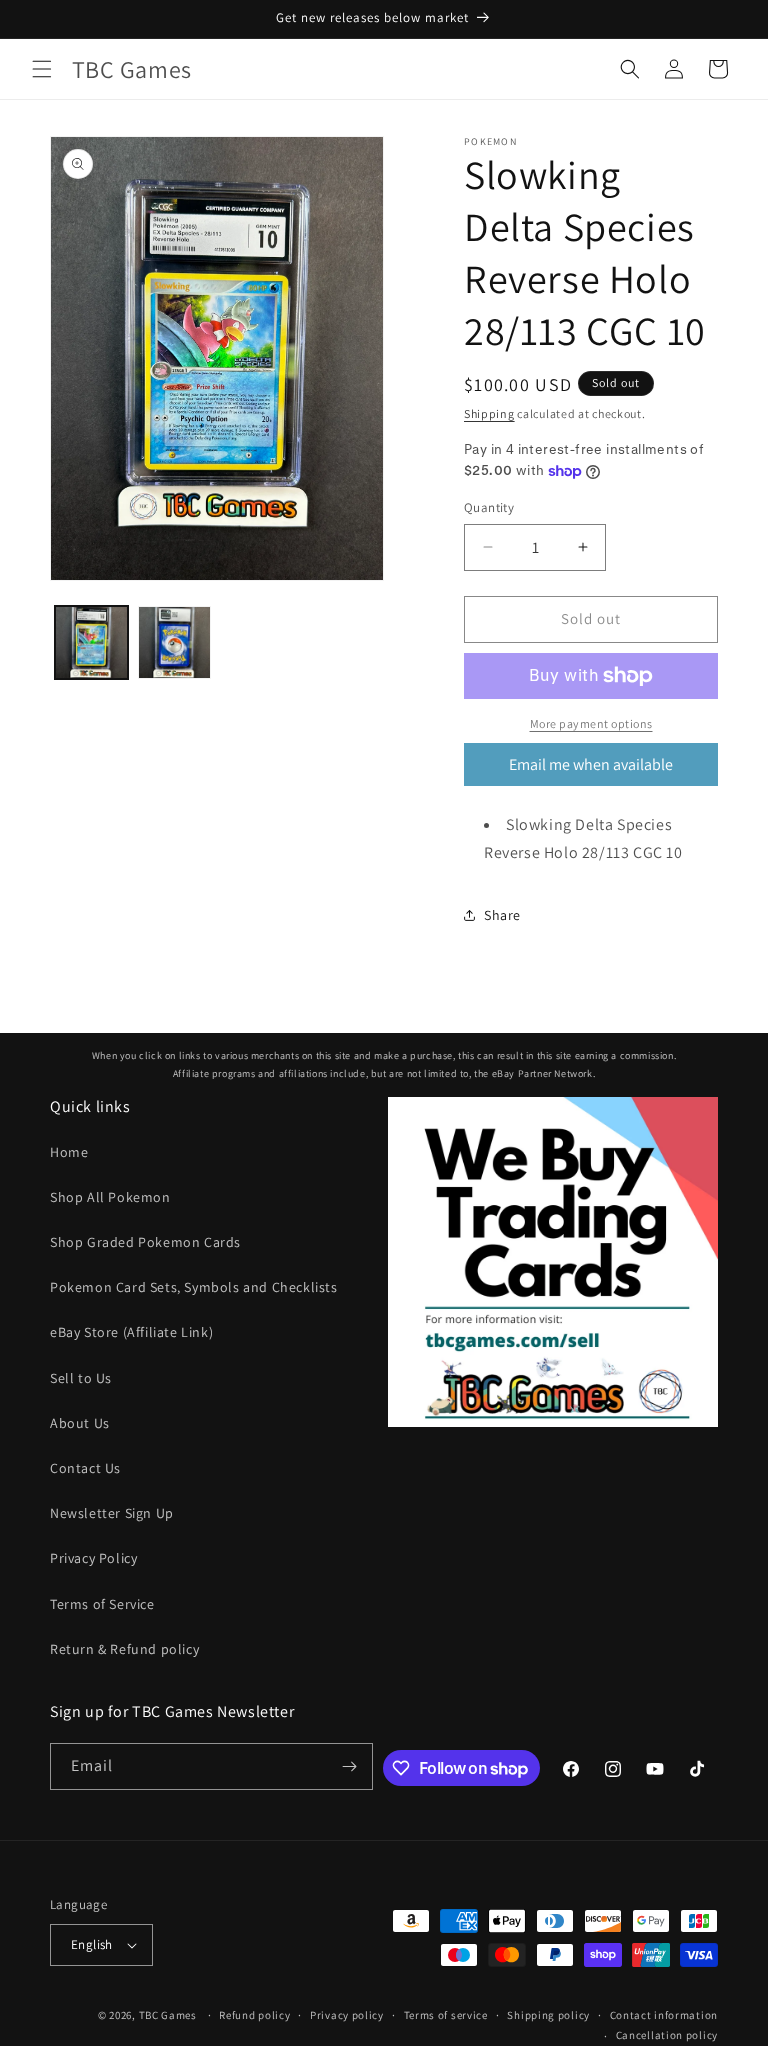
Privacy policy (347, 2015)
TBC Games (168, 2015)
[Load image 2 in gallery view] (174, 642)
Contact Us (85, 1468)
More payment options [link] (591, 723)
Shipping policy (548, 2015)
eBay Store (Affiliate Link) (131, 1332)
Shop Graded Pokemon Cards (145, 1242)
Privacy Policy (93, 1558)
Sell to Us (81, 1378)
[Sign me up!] (350, 1766)
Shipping (489, 413)
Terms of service (446, 2015)
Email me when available (591, 764)
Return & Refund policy (124, 1649)
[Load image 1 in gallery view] (91, 642)
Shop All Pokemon (110, 1197)
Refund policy (254, 2015)
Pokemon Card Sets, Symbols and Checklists (194, 1287)
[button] (42, 69)
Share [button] (502, 915)
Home (69, 1152)
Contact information (664, 2015)
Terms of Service (102, 1604)
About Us (80, 1423)
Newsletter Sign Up (112, 1513)
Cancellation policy (667, 2035)
